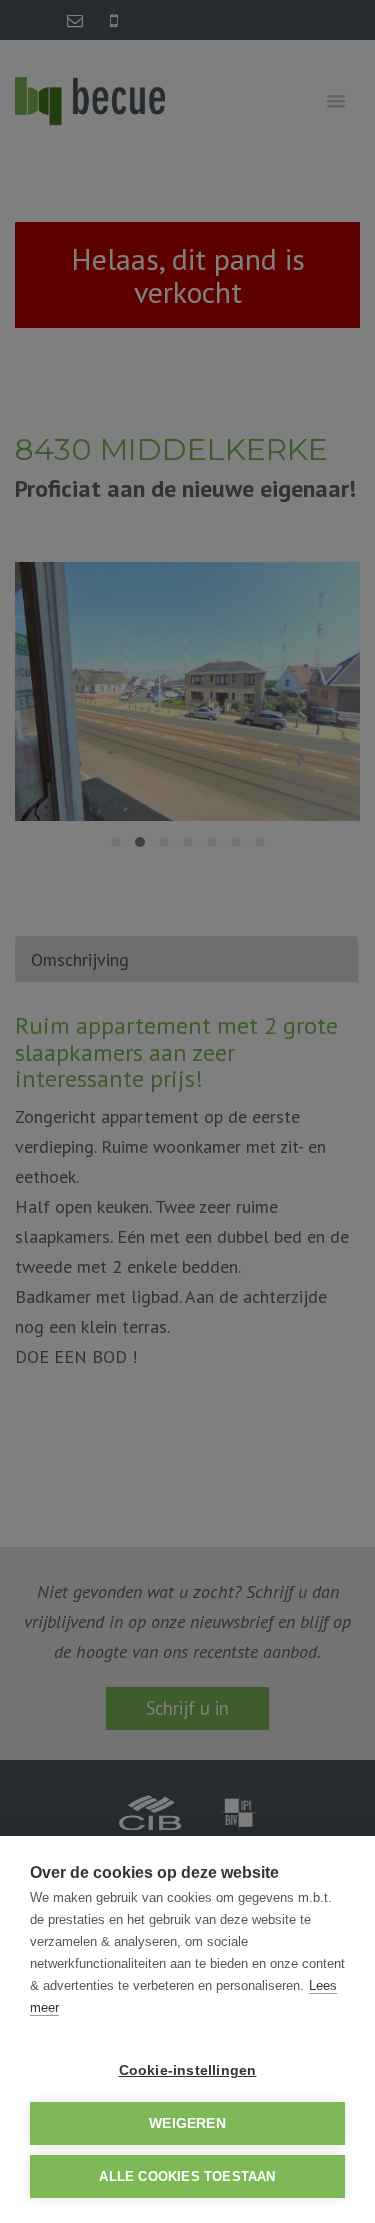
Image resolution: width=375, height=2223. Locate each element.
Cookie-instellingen (188, 2070)
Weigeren (187, 2123)
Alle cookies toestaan (187, 2176)
